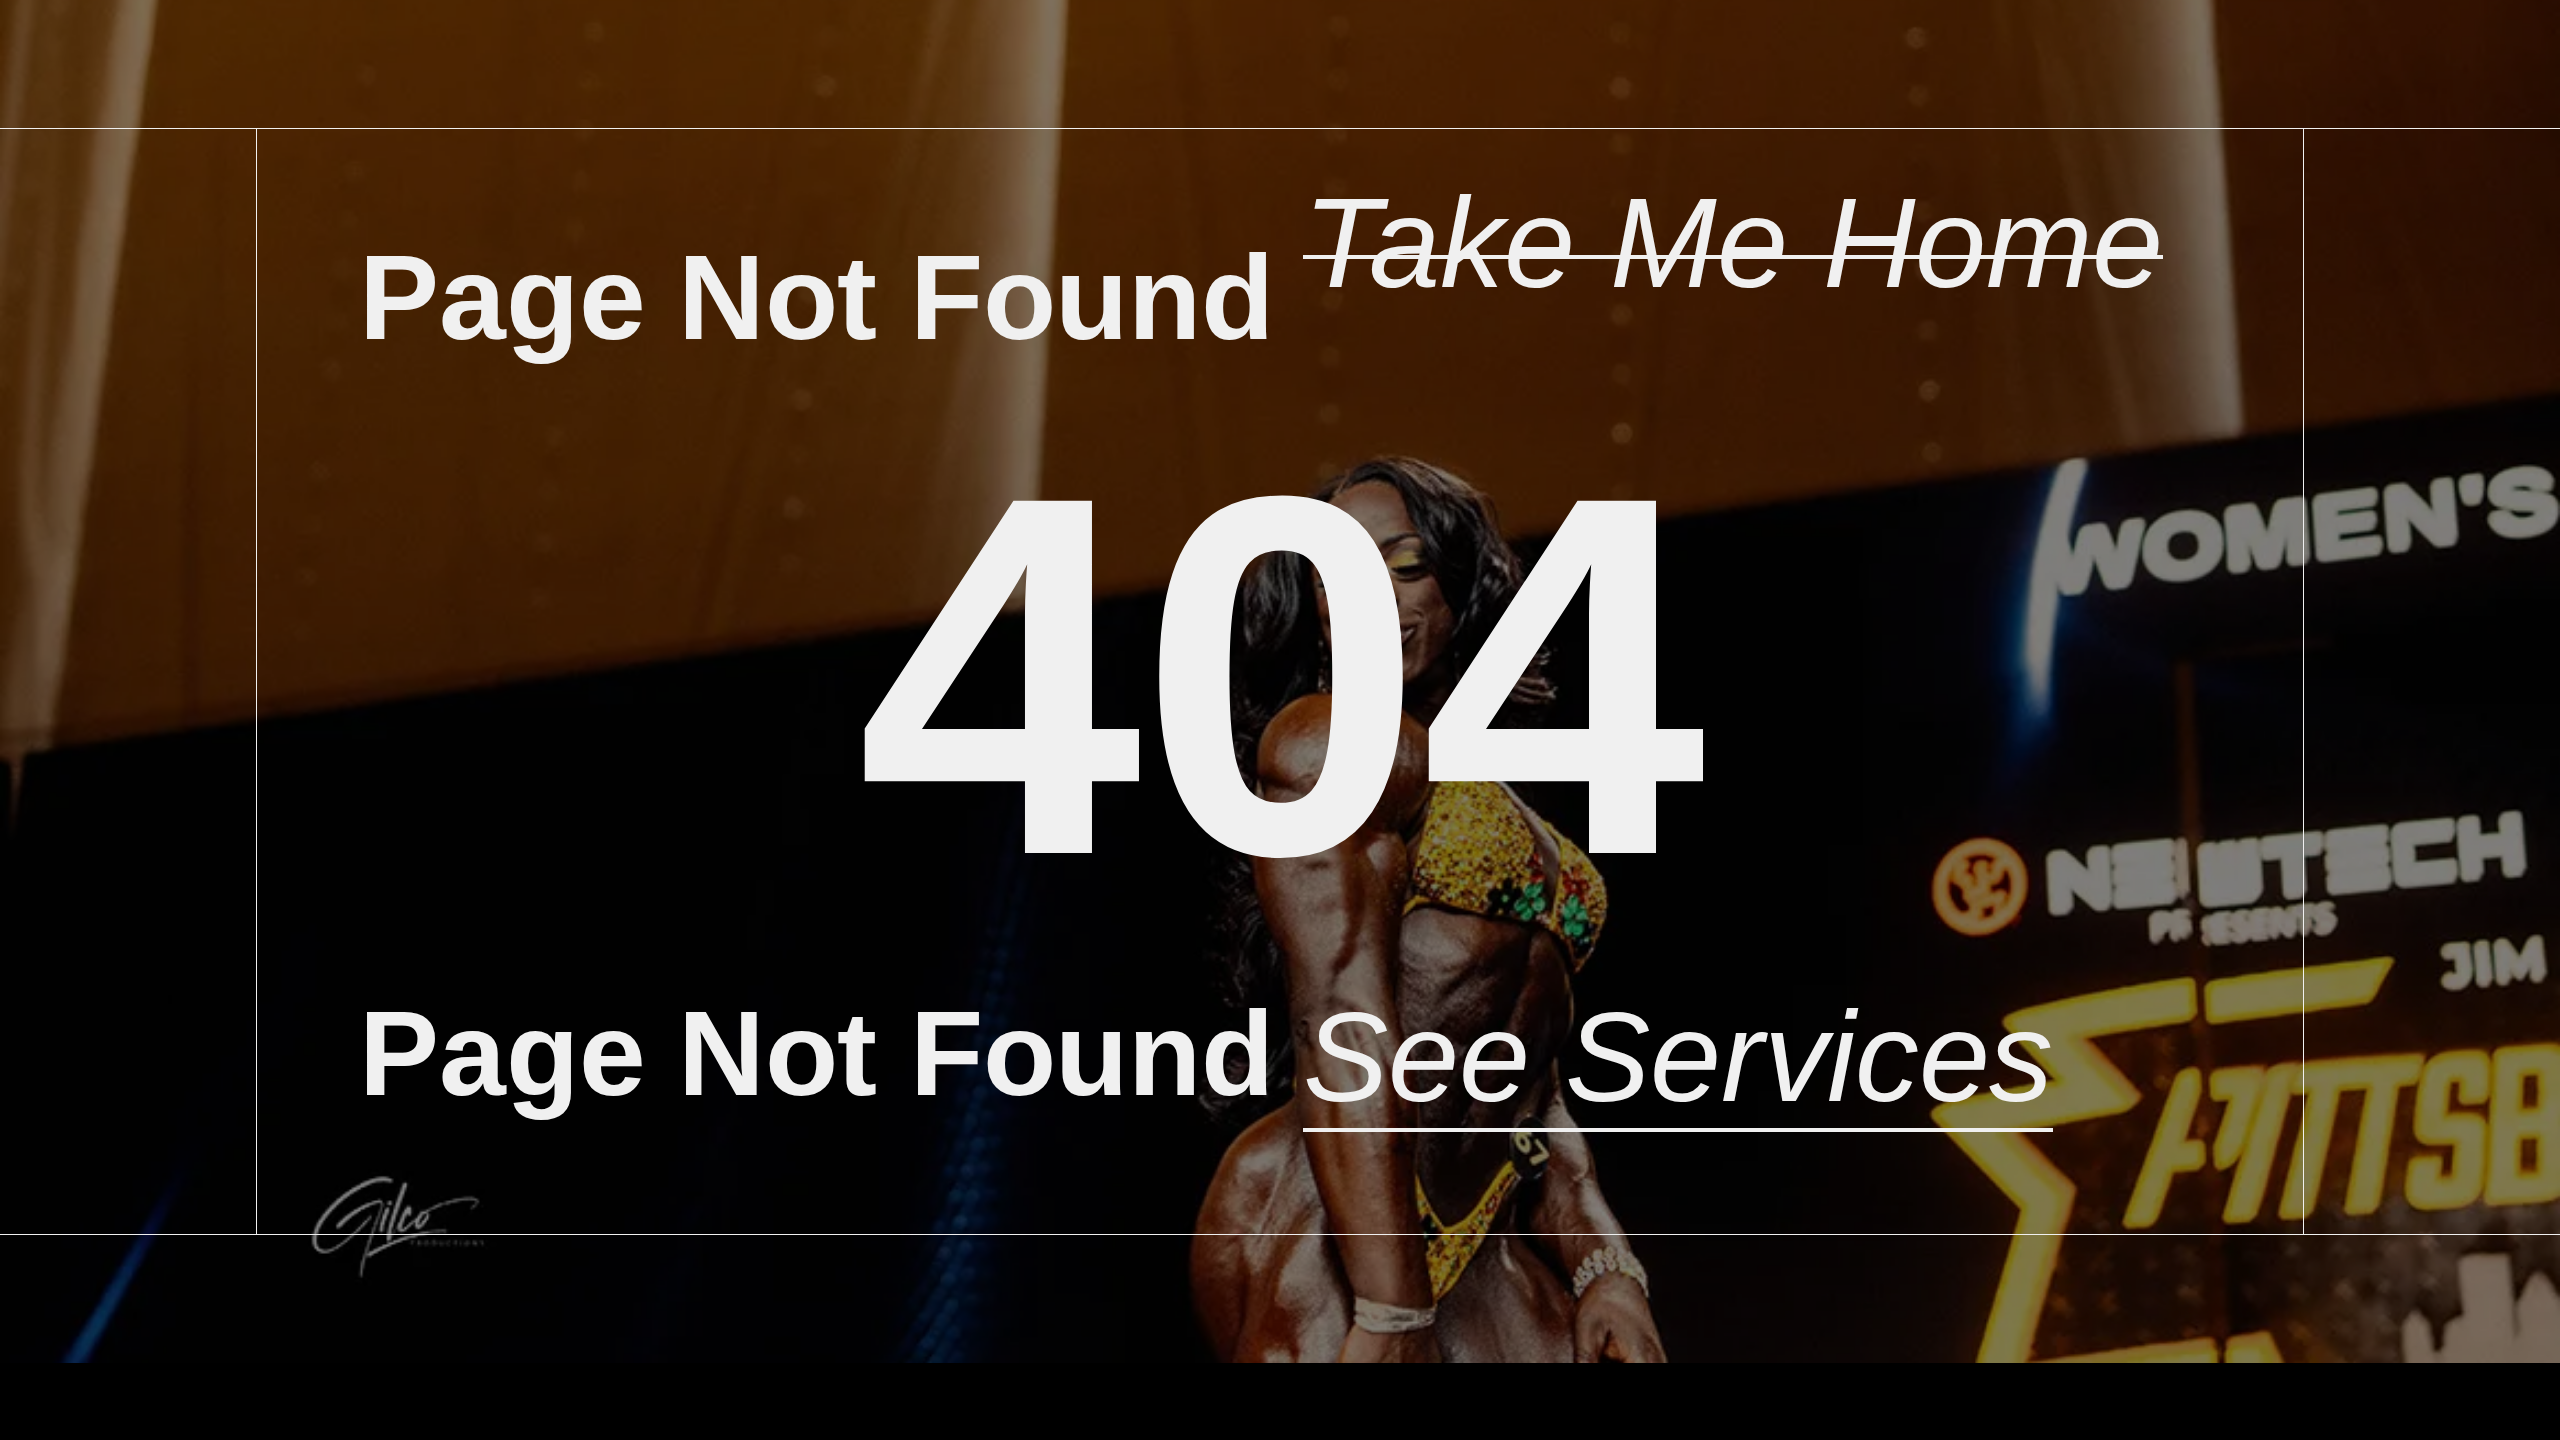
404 (1280, 675)
